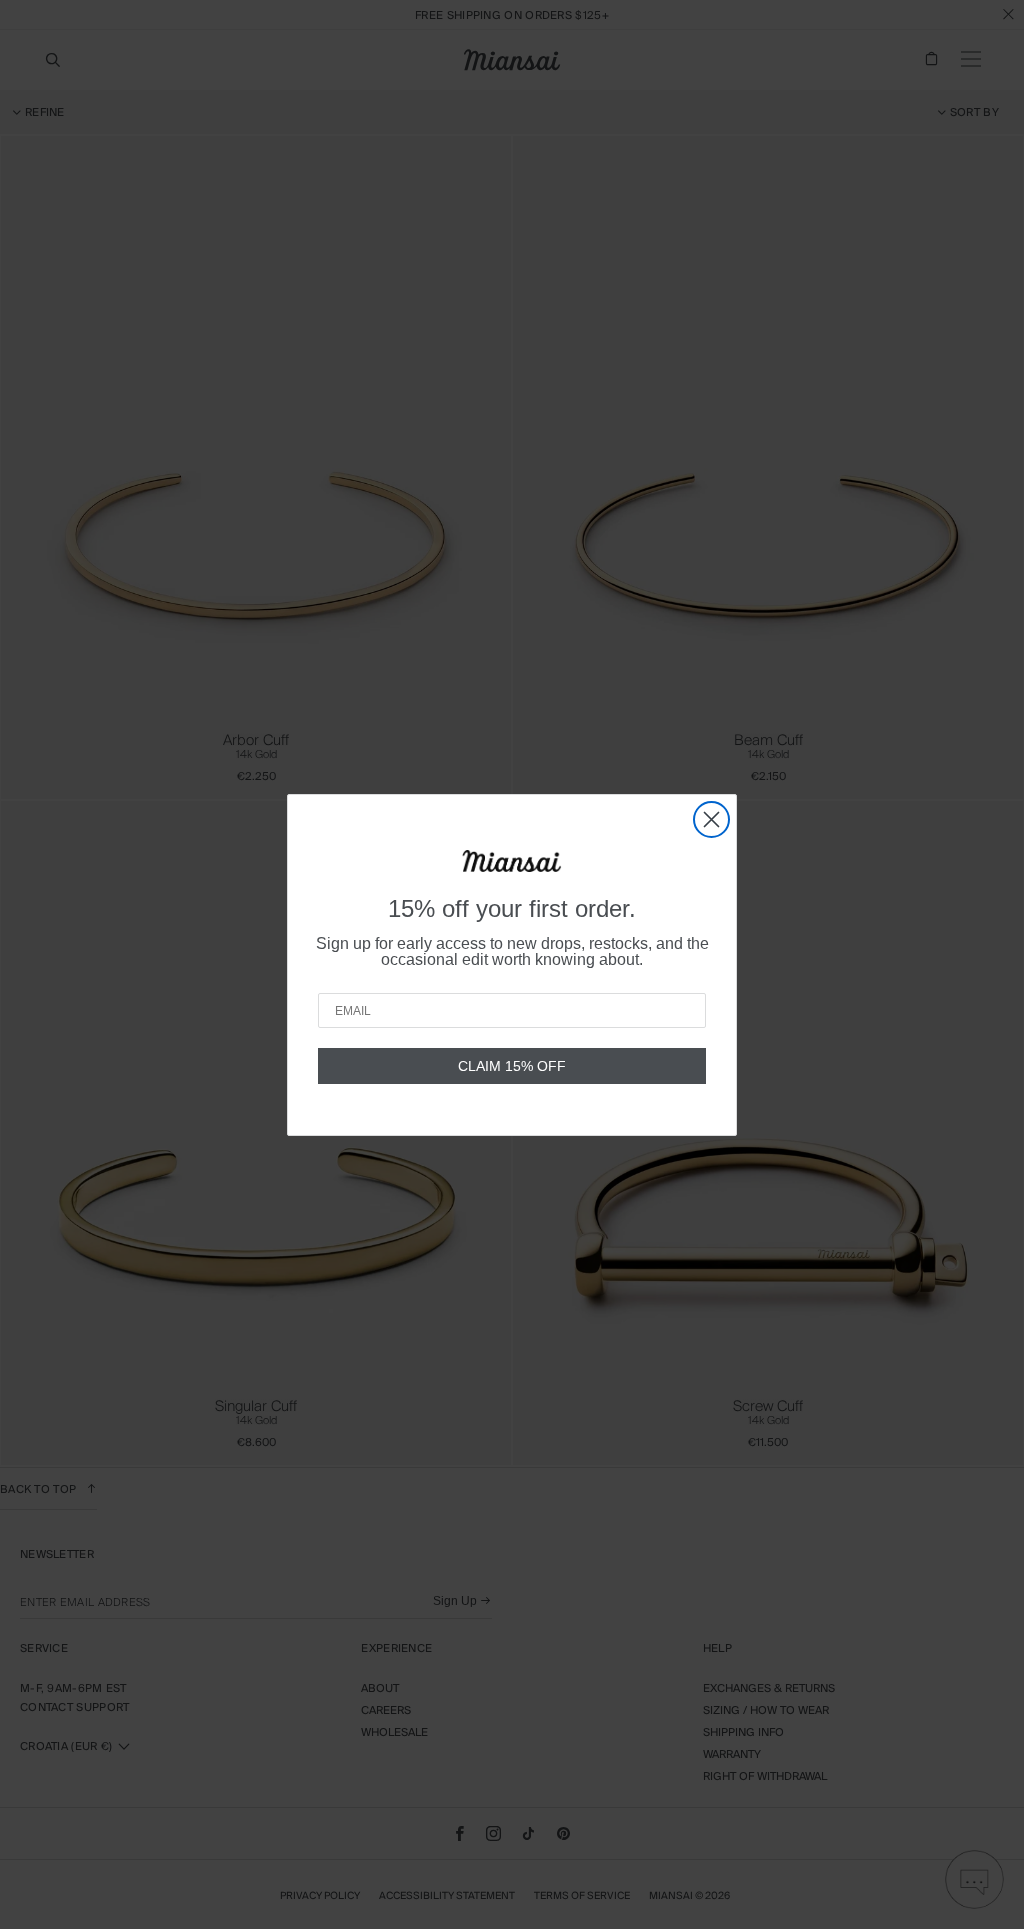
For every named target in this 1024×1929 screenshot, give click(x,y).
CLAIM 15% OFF (512, 1066)
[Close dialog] (711, 819)
